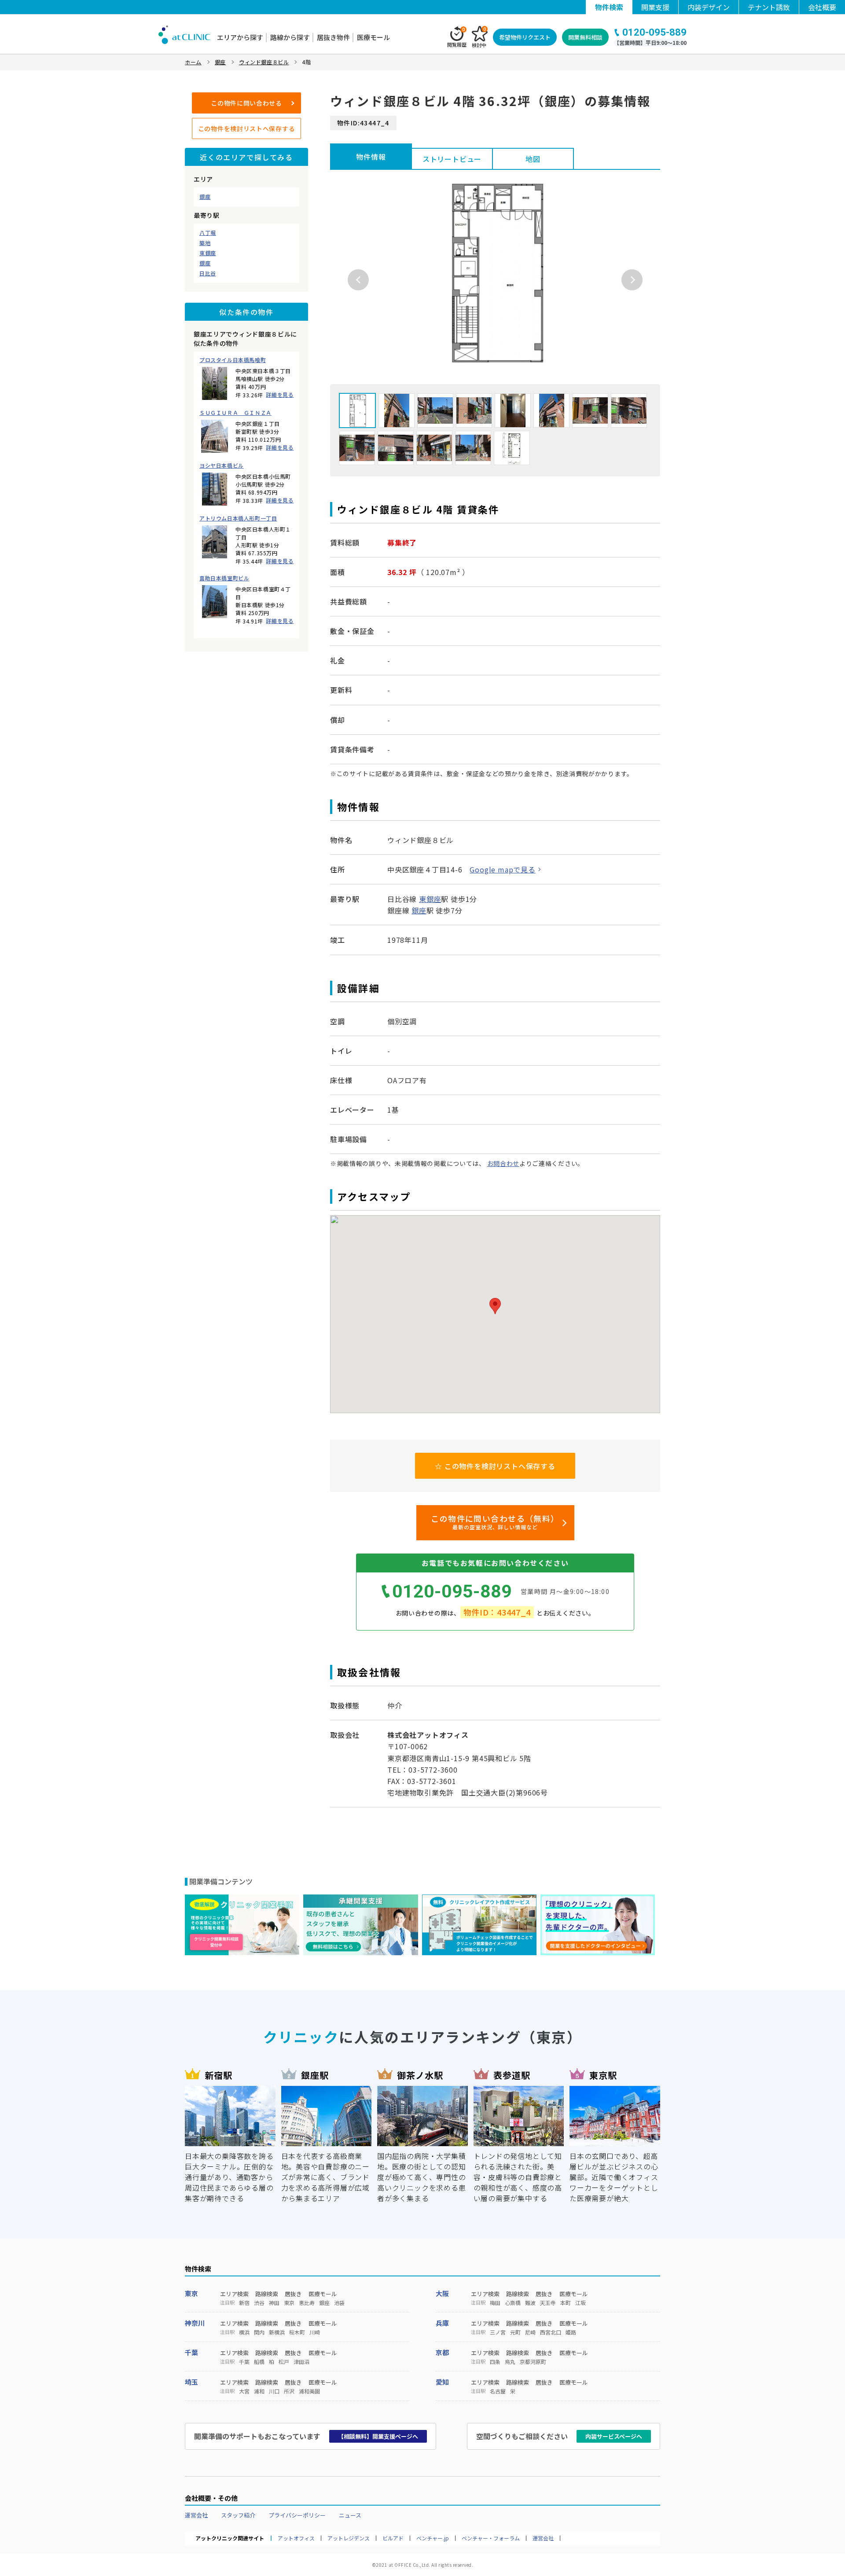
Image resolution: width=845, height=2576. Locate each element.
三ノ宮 (498, 2332)
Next (632, 280)
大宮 (244, 2391)
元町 (515, 2332)
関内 (259, 2332)
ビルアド (393, 2538)
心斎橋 (513, 2303)
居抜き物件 (333, 37)
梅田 (495, 2303)
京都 (442, 2352)
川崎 (315, 2332)
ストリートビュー (452, 159)
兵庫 (442, 2323)
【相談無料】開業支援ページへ (378, 2436)
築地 (205, 243)
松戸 (284, 2362)
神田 (274, 2303)
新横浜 (277, 2332)
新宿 (244, 2303)
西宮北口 (551, 2332)
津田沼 (301, 2362)
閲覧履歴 (457, 37)
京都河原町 (533, 2362)
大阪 (442, 2293)
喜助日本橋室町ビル (224, 578)
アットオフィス (296, 2538)
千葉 (191, 2352)
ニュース (350, 2515)
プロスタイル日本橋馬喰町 (233, 360)
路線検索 (267, 2294)
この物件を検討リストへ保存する (247, 128)
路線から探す (290, 37)
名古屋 (498, 2391)
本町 (566, 2303)
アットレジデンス (349, 2538)
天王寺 (548, 2303)
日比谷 (208, 273)
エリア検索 (234, 2294)
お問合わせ (503, 1163)
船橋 (259, 2362)
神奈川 (195, 2323)
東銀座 (208, 253)
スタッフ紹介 (238, 2515)
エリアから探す (240, 37)
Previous (358, 280)
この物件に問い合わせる (246, 103)
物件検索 (609, 7)
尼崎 (530, 2332)
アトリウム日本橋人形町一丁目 (238, 518)
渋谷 (259, 2303)
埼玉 (191, 2382)
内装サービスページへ (614, 2436)
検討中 (479, 37)
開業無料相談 (585, 37)
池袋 (339, 2303)
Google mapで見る (502, 869)
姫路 (571, 2332)
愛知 (442, 2382)
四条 (495, 2362)
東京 (191, 2293)
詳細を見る (280, 394)
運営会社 (196, 2515)
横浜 (244, 2332)
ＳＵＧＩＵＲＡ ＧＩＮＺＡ (235, 413)
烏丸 (510, 2362)
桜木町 (297, 2332)
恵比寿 (307, 2303)
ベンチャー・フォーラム (491, 2538)
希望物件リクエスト (525, 37)
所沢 (289, 2391)
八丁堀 (208, 233)
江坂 (580, 2303)
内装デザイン (709, 7)
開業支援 (655, 7)
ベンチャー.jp (433, 2538)
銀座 (205, 197)
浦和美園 (309, 2391)
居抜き (293, 2294)
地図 (533, 159)
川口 (274, 2391)
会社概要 (822, 7)
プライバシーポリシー (297, 2515)
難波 (530, 2303)
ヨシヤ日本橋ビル (222, 465)
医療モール (373, 37)
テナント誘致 (769, 7)
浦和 (259, 2391)
